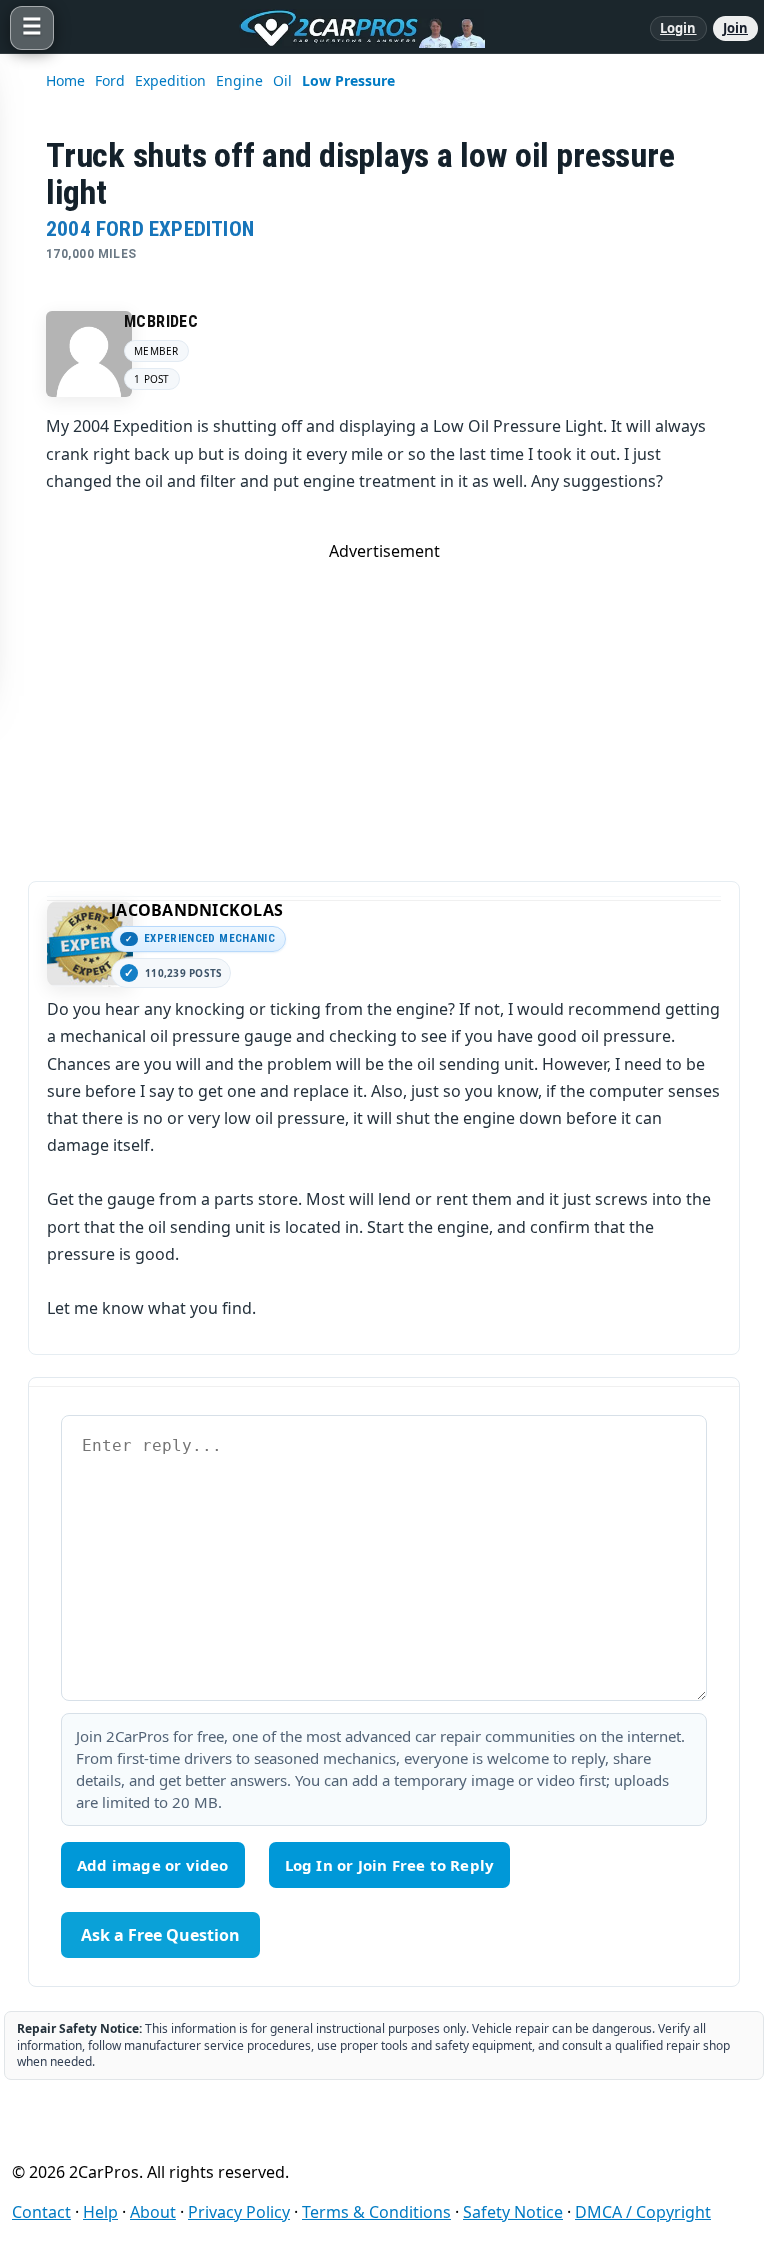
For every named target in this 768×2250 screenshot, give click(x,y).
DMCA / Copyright (643, 2212)
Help (100, 2212)
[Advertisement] (384, 702)
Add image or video (153, 1865)
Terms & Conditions (376, 2212)
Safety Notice (513, 2212)
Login (678, 28)
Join (735, 28)
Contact (41, 2212)
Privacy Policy (239, 2212)
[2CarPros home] (352, 28)
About (153, 2212)
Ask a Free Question (160, 1935)
